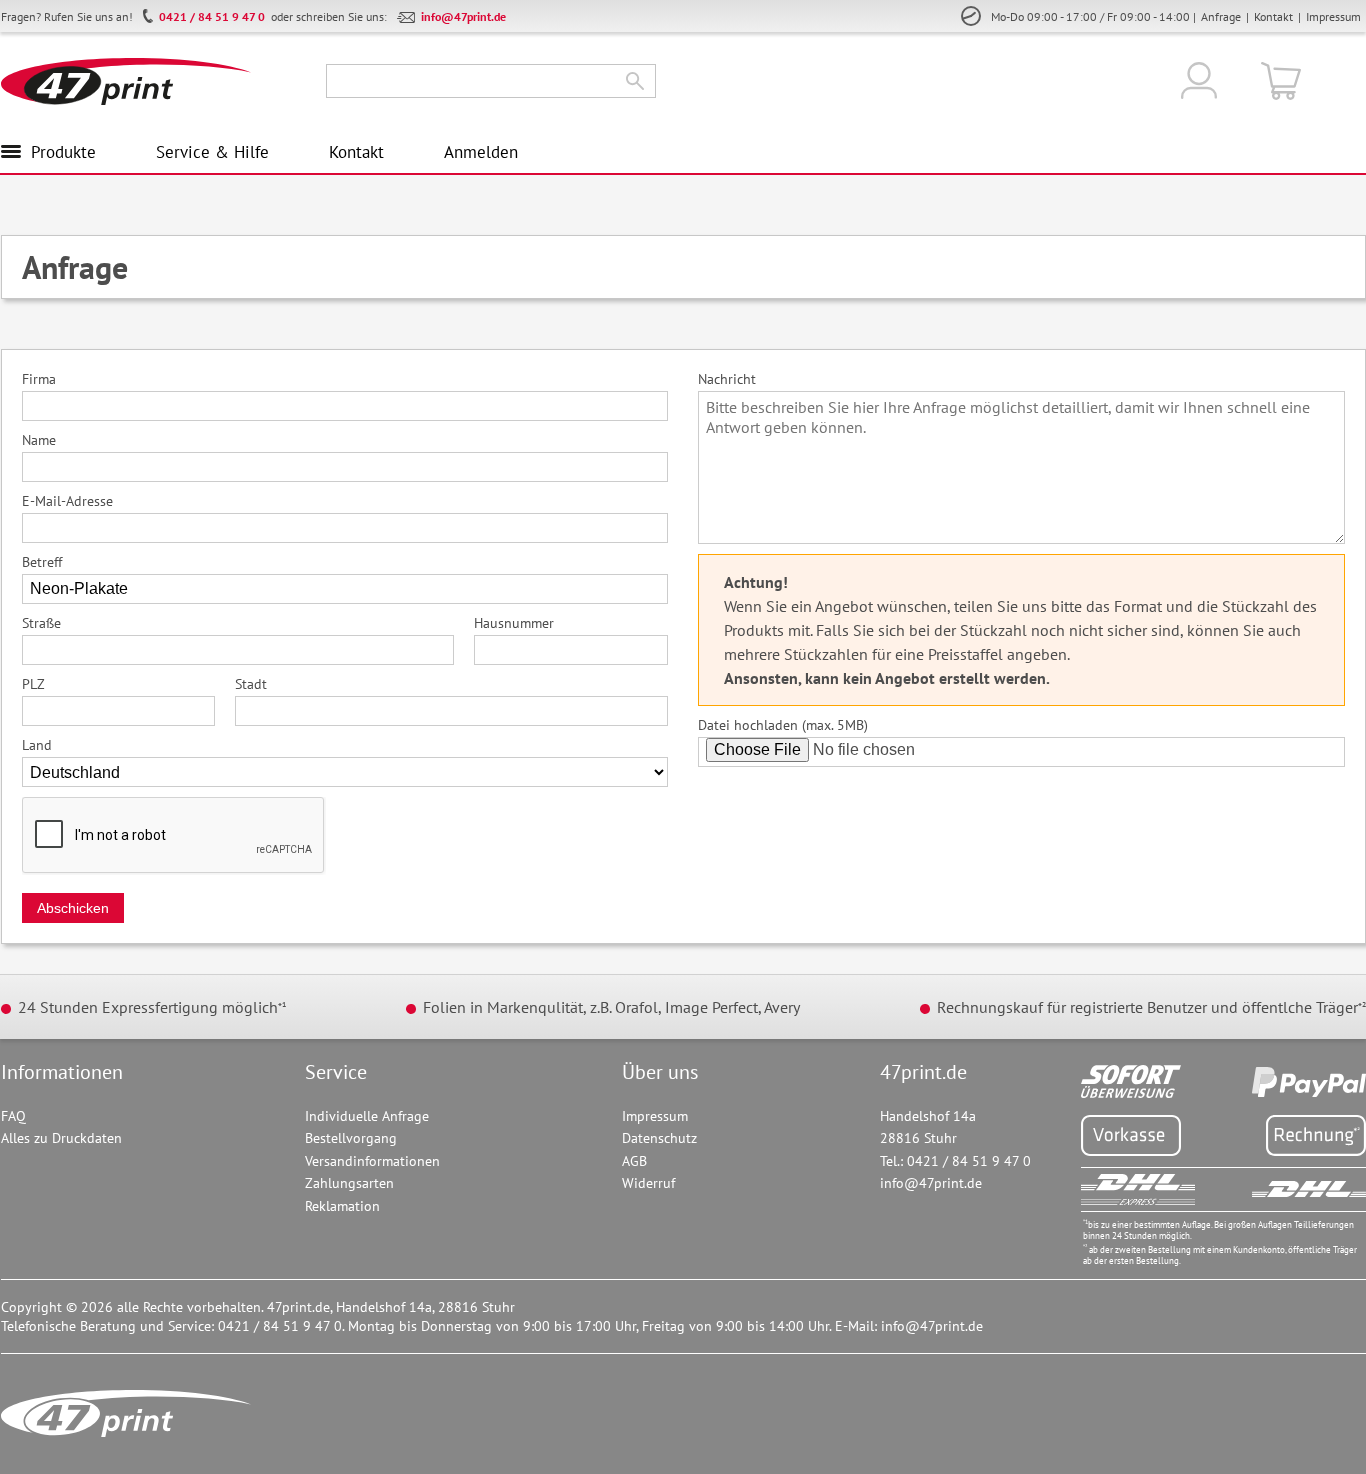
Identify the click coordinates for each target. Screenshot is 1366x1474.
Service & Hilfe (212, 152)
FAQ (13, 1116)
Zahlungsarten (349, 1183)
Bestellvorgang (351, 1138)
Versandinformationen (372, 1161)
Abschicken (73, 908)
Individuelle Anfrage (367, 1116)
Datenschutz (659, 1138)
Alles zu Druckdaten (61, 1138)
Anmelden (481, 152)
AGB (634, 1161)
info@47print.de (463, 16)
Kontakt (1273, 16)
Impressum (1333, 16)
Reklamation (342, 1206)
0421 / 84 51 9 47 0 (212, 16)
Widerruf (648, 1183)
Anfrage (1221, 16)
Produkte (63, 152)
